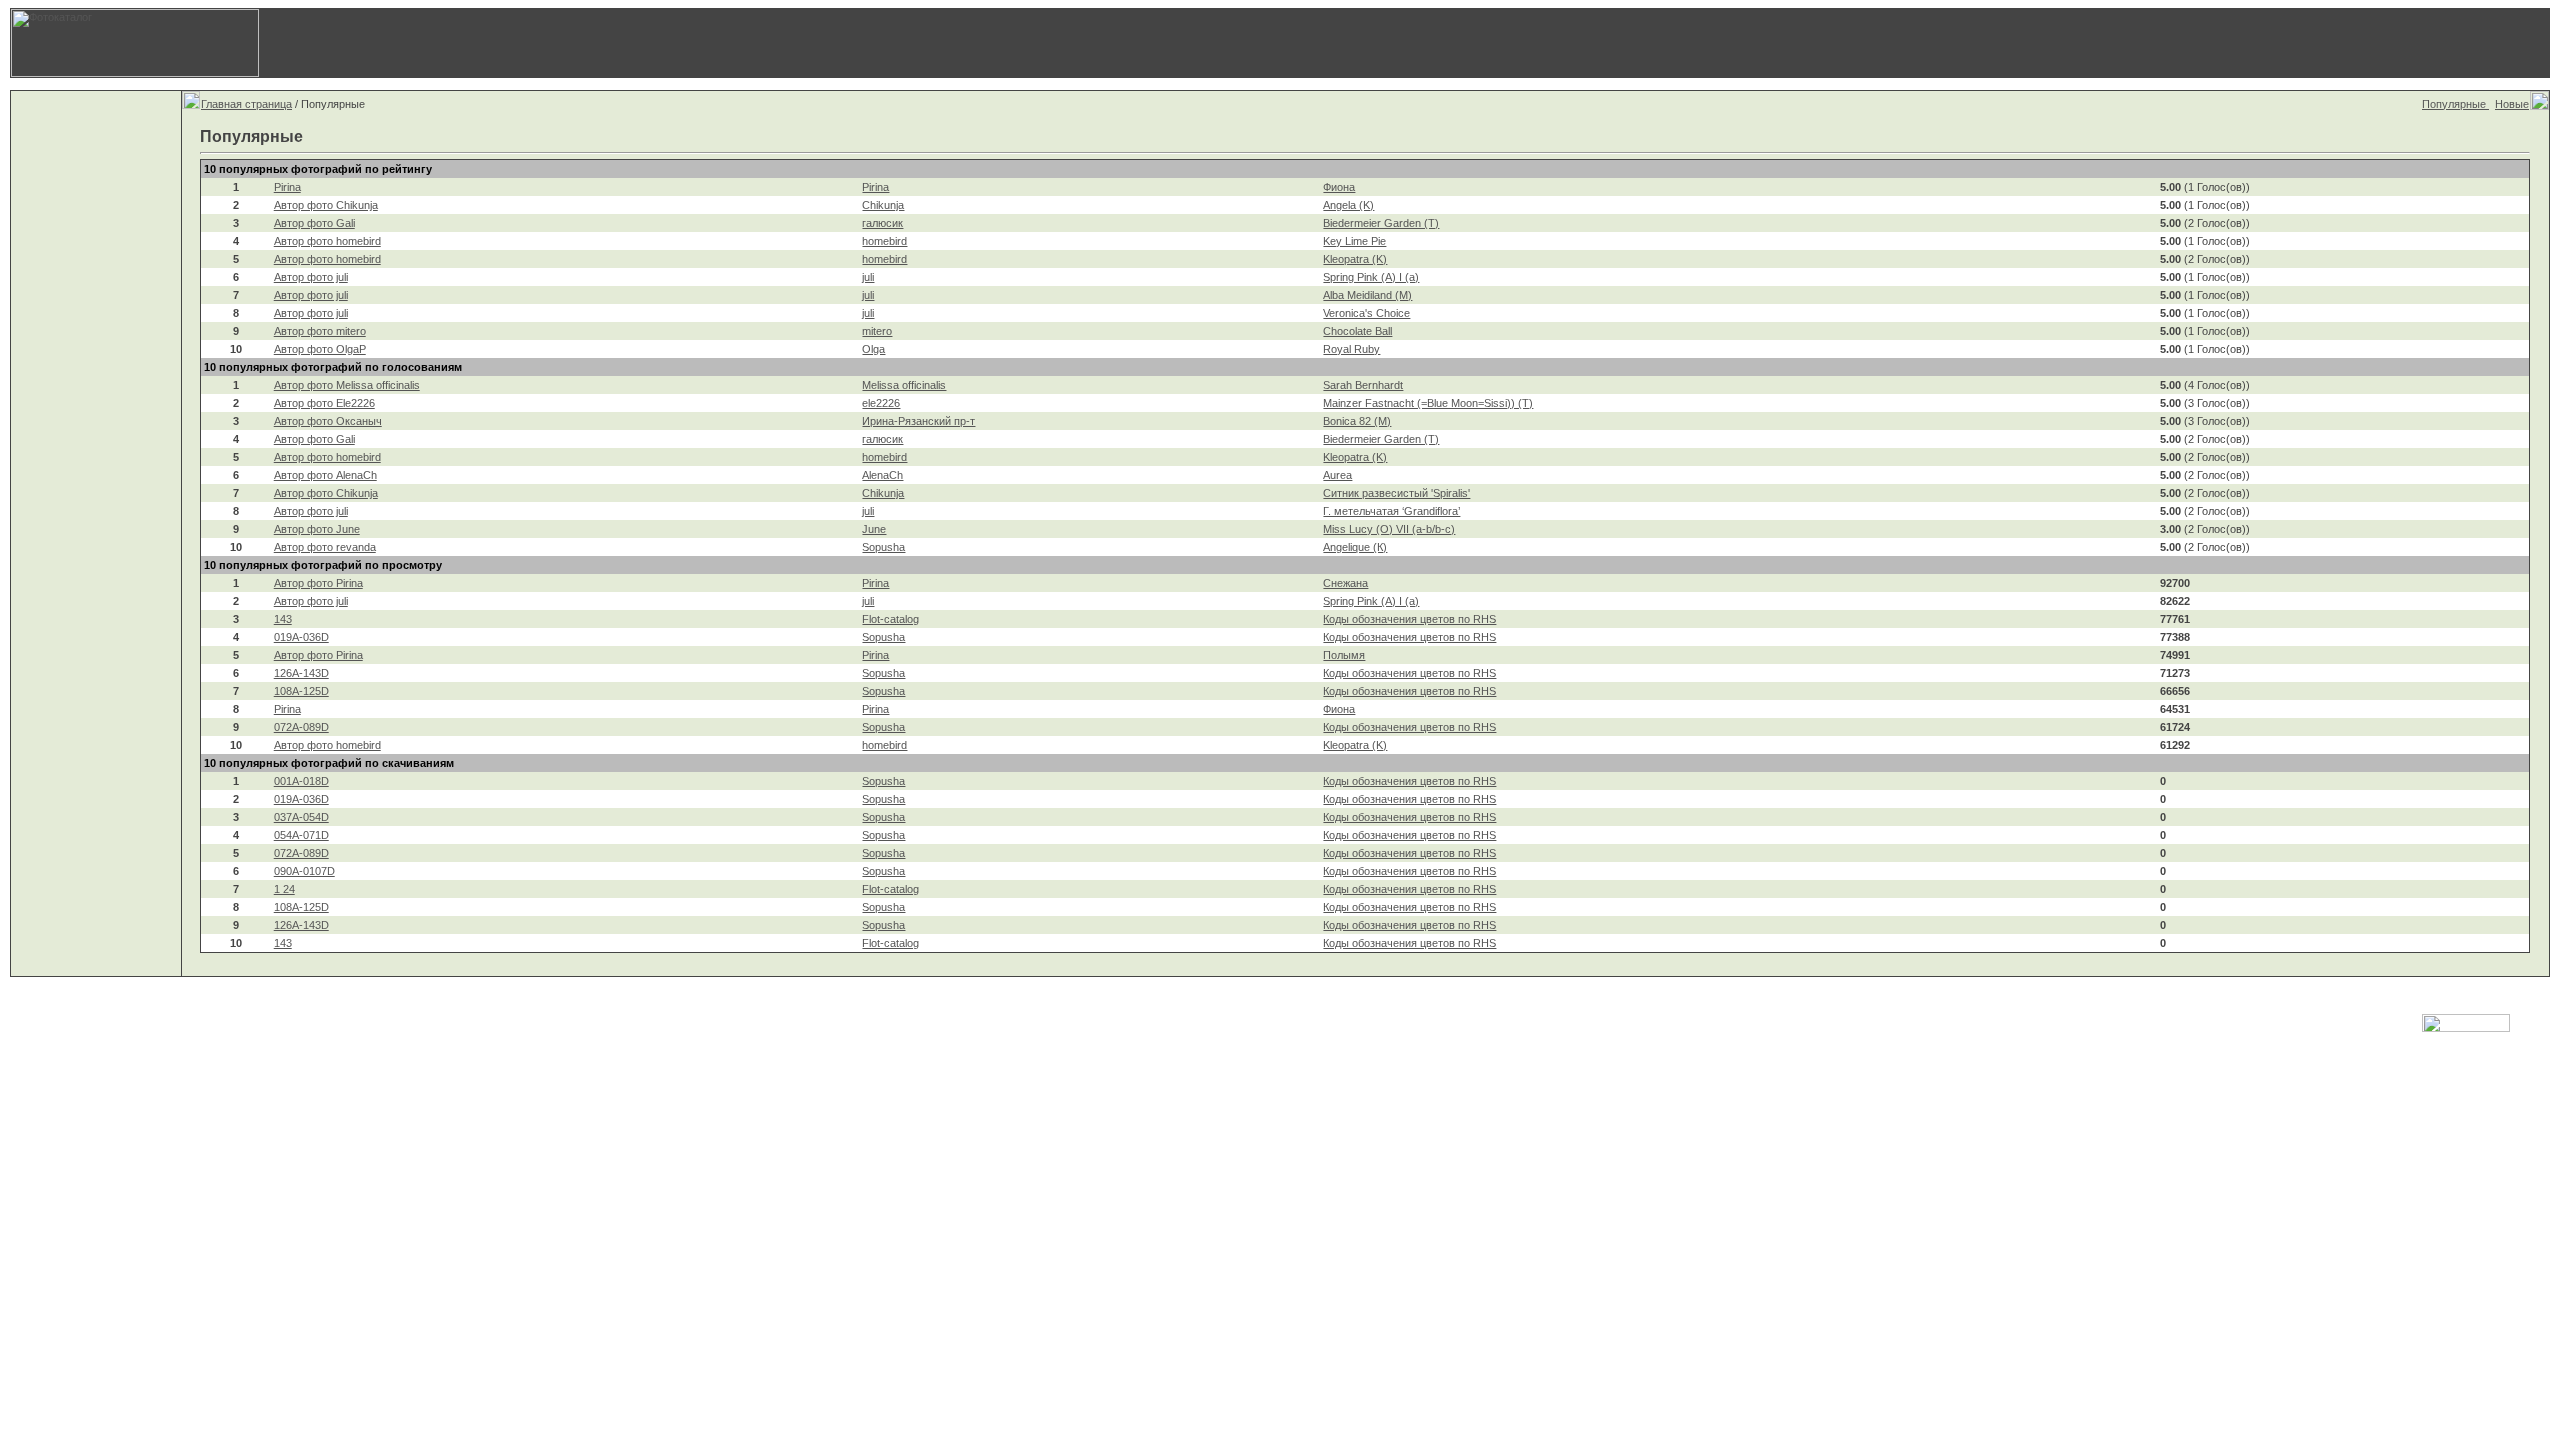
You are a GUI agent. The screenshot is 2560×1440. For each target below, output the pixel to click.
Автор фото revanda (325, 547)
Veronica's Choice (1366, 313)
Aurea (1337, 475)
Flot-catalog (890, 619)
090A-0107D (304, 871)
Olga (873, 349)
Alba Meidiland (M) (1367, 295)
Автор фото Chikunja (326, 205)
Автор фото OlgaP (320, 349)
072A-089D (301, 727)
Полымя (1344, 655)
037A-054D (301, 817)
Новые (2512, 104)
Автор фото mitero (320, 331)
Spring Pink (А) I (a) (1371, 277)
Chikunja (883, 205)
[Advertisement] (1915, 43)
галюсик (882, 223)
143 (283, 619)
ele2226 (881, 403)
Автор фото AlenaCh (325, 475)
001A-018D (301, 781)
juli (868, 277)
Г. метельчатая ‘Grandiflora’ (1391, 511)
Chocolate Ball (1357, 331)
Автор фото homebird (327, 241)
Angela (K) (1348, 205)
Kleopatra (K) (1355, 259)
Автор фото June (317, 529)
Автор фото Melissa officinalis (347, 385)
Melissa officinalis (904, 385)
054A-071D (301, 835)
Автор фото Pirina (318, 583)
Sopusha (883, 547)
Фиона (1339, 187)
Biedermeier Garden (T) (1381, 223)
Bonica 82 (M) (1357, 421)
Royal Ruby (1351, 349)
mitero (877, 331)
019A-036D (301, 637)
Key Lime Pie (1354, 241)
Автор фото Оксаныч (328, 421)
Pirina (287, 187)
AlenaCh (882, 475)
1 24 (284, 889)
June (874, 529)
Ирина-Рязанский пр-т (918, 421)
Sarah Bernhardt (1363, 385)
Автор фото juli (311, 277)
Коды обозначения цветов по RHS (1409, 619)
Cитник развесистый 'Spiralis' (1396, 493)
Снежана (1345, 583)
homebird (884, 241)
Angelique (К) (1355, 547)
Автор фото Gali (314, 223)
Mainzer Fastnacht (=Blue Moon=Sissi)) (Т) (1428, 403)
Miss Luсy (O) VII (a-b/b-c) (1389, 529)
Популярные (2455, 104)
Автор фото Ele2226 (324, 403)
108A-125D (301, 691)
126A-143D (301, 673)
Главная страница (246, 104)
